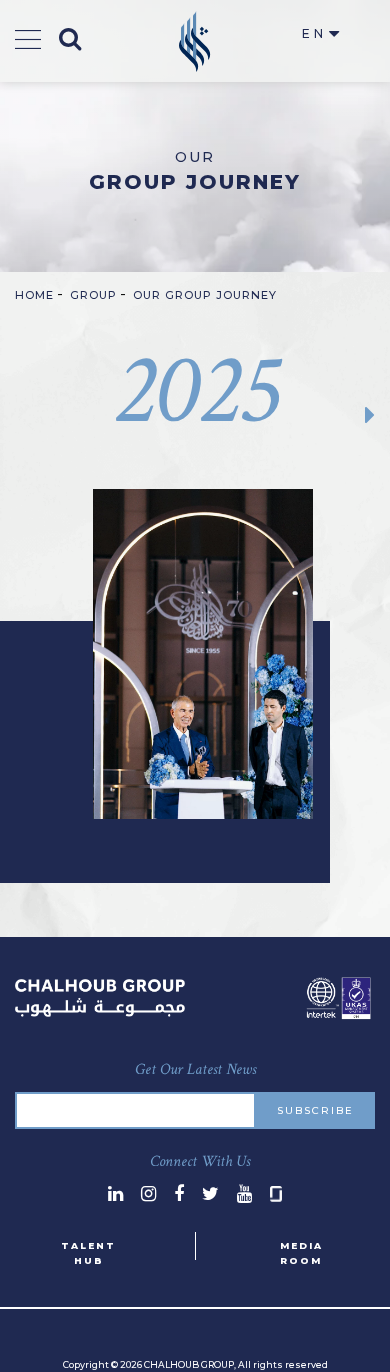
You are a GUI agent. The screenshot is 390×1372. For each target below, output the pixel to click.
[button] (358, 414)
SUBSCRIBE (315, 1110)
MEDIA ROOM (301, 1253)
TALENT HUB (88, 1253)
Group (93, 295)
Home (34, 295)
